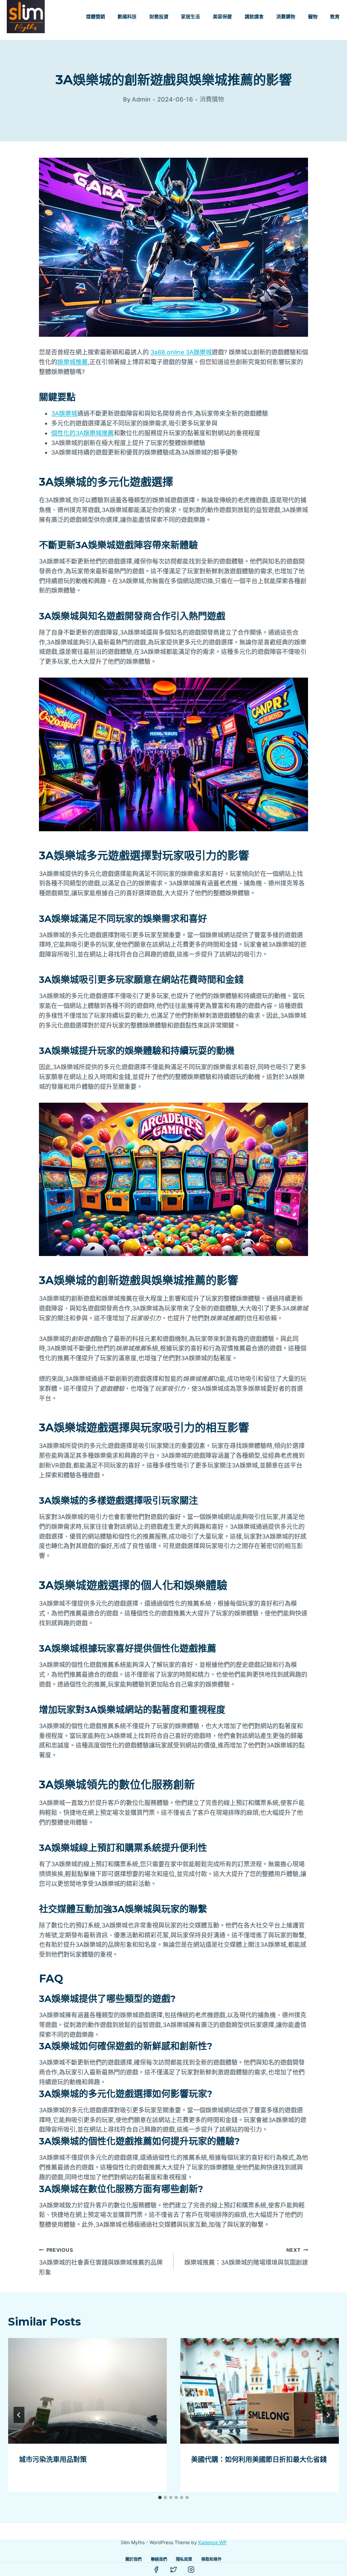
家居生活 (190, 17)
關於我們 (134, 2559)
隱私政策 (184, 2559)
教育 (335, 17)
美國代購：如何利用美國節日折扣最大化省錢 (259, 2460)
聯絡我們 (159, 2559)
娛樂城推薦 (73, 362)
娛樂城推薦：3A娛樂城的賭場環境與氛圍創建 (246, 2256)
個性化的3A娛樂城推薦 (83, 433)
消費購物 (286, 17)
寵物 (313, 17)
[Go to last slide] (19, 2415)
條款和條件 (211, 2559)
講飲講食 (254, 17)
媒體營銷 (96, 17)
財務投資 (159, 17)
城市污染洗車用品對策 (53, 2460)
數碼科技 (127, 17)
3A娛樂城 (64, 413)
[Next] (328, 2415)
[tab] (160, 2497)
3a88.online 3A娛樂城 (181, 352)
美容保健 (222, 17)
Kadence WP (212, 2542)
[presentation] (87, 2391)
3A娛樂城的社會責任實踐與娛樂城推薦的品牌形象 (101, 2261)
